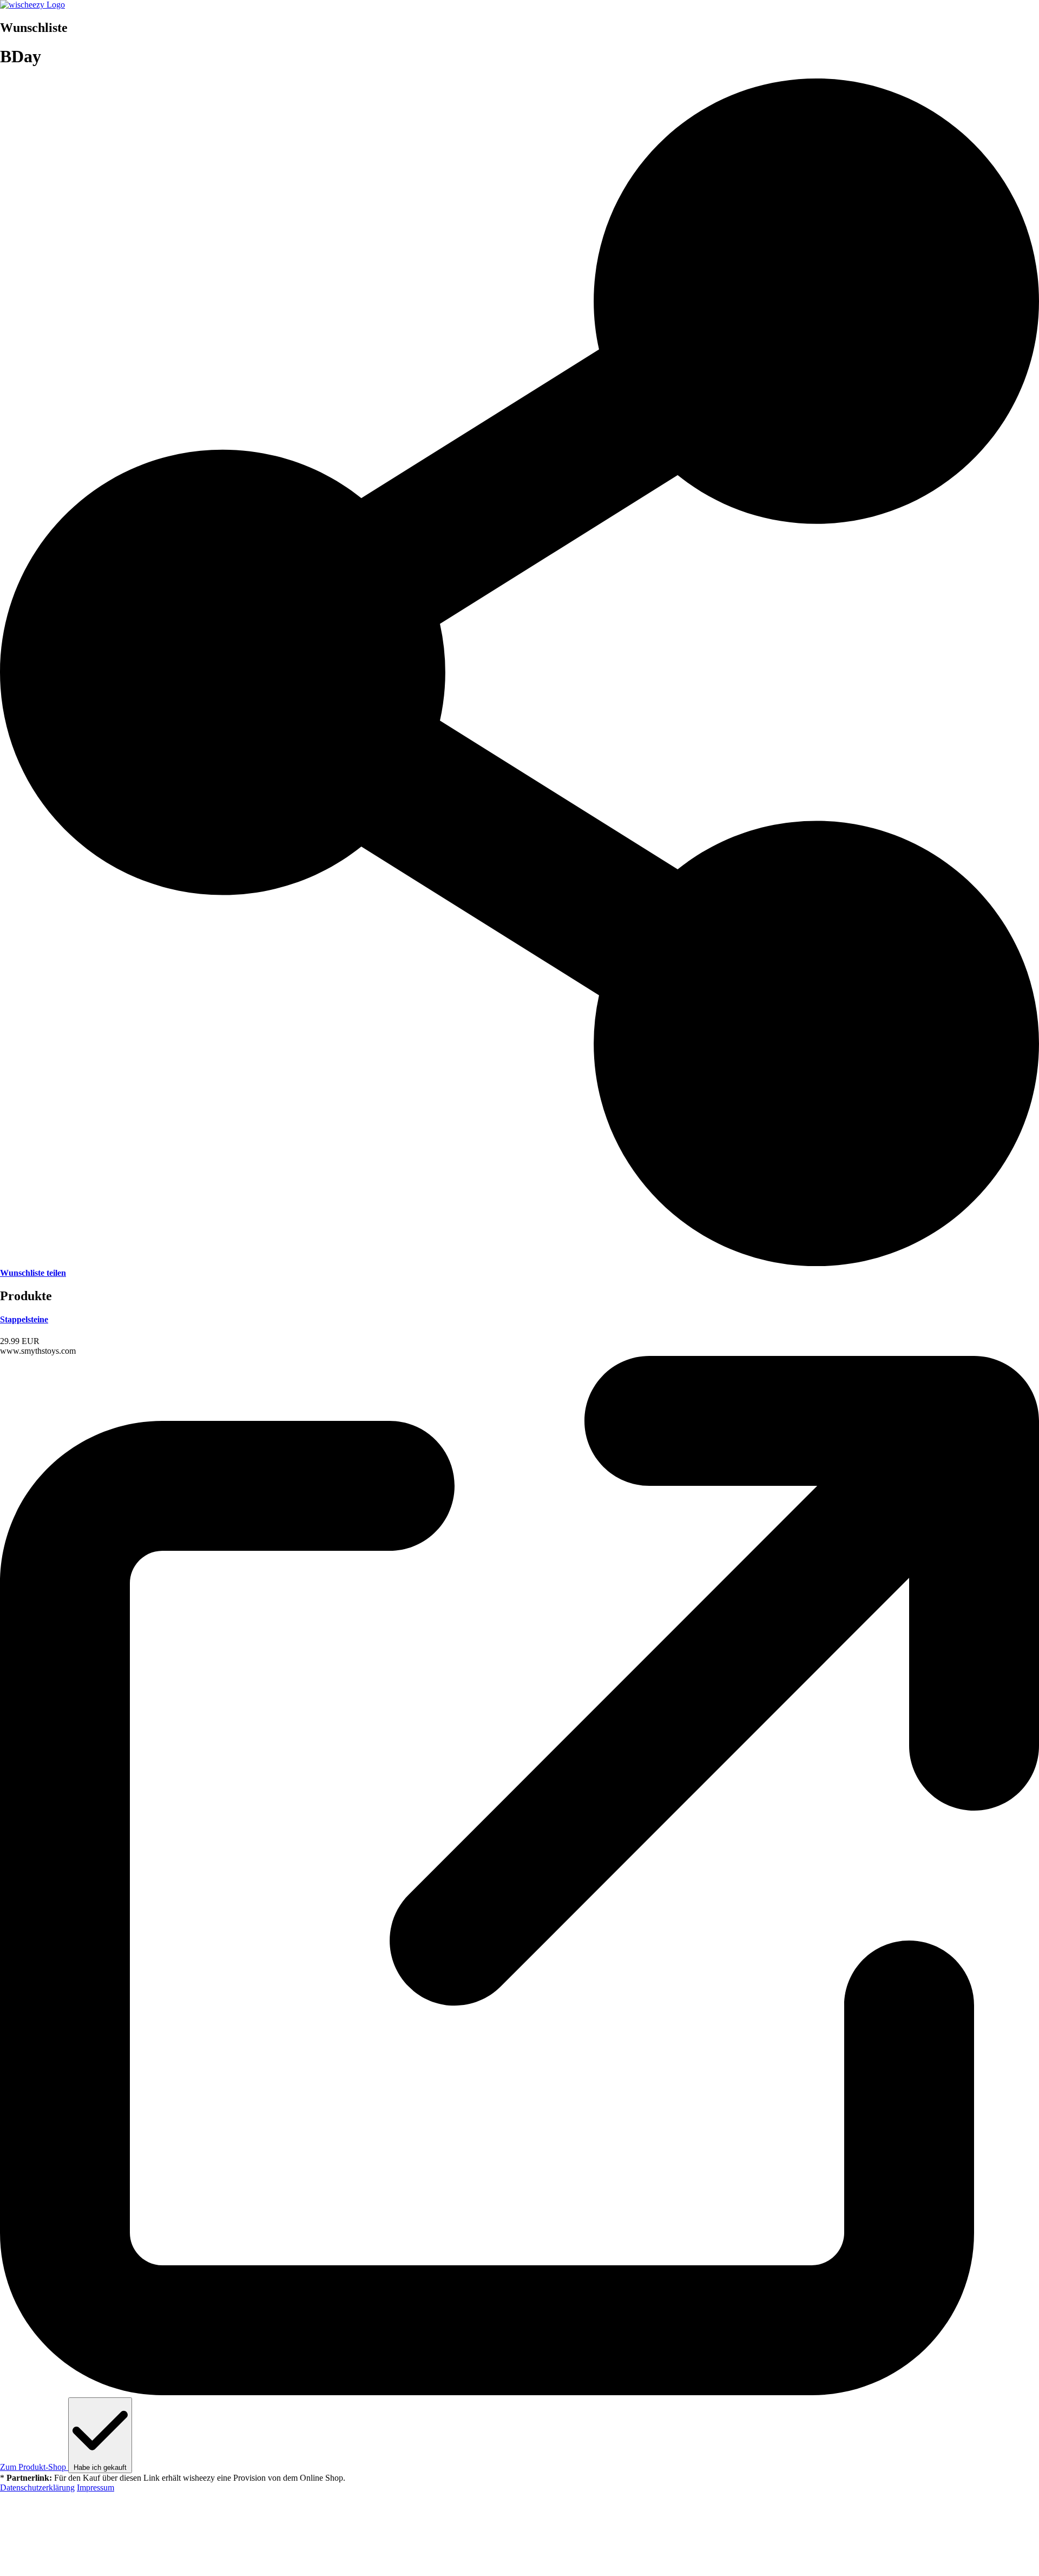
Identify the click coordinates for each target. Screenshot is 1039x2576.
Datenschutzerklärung (37, 2487)
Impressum (96, 2487)
